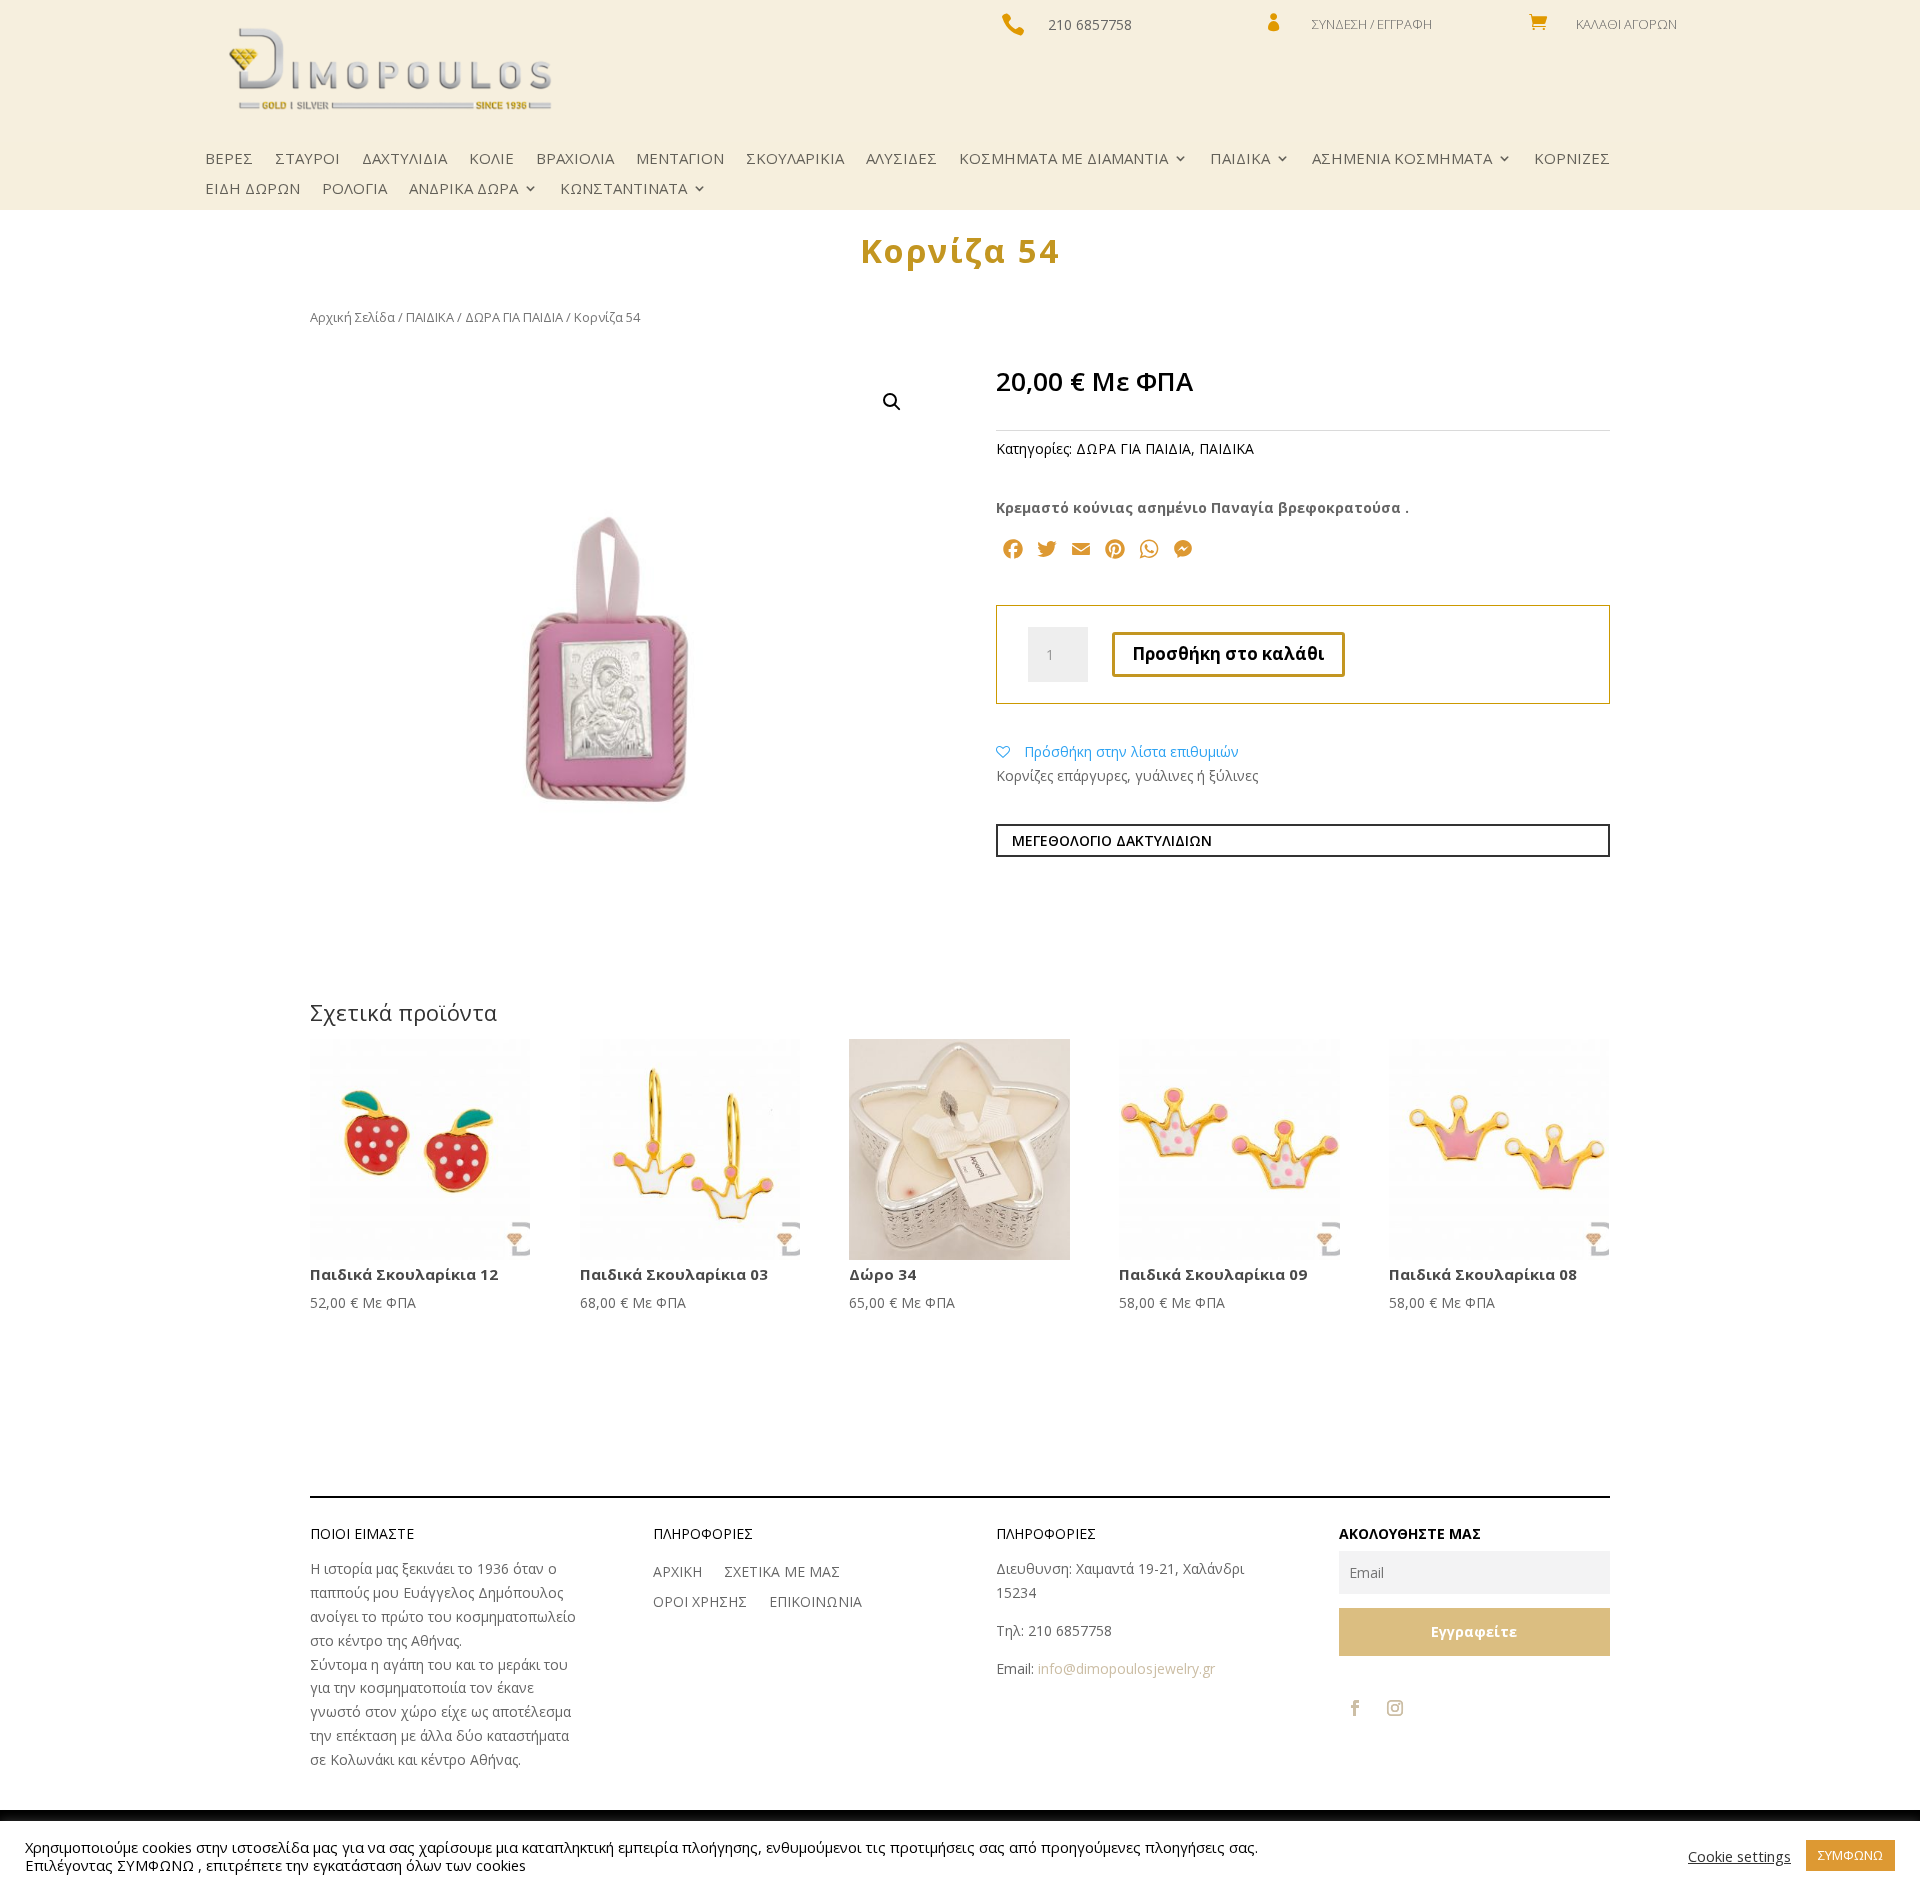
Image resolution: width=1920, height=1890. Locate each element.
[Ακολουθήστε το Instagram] (1395, 1708)
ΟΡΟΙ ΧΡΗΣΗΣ (700, 1603)
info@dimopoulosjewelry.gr (1126, 1668)
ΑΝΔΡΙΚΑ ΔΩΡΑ (463, 189)
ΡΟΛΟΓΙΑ (354, 189)
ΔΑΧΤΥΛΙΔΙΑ (404, 159)
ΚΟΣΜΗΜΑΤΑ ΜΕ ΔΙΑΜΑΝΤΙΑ (1063, 159)
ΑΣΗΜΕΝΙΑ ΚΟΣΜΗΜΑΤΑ (1402, 159)
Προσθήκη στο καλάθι (1228, 653)
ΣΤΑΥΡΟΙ (307, 159)
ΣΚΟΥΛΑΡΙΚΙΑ (795, 159)
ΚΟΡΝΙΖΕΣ (1572, 159)
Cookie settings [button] (1739, 1856)
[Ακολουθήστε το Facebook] (1355, 1708)
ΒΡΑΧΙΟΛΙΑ (575, 159)
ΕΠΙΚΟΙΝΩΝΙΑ (815, 1603)
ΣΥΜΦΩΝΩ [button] (1850, 1855)
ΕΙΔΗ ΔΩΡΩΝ (252, 189)
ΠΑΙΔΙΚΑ (1240, 159)
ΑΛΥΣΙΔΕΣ (901, 159)
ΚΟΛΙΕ (491, 159)
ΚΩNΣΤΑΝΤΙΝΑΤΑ (623, 189)
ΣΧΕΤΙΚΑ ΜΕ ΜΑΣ (782, 1573)
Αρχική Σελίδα (352, 317)
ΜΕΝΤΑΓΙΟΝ (680, 159)
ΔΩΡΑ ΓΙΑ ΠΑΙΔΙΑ (514, 317)
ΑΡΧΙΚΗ (677, 1573)
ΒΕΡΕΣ (229, 159)
